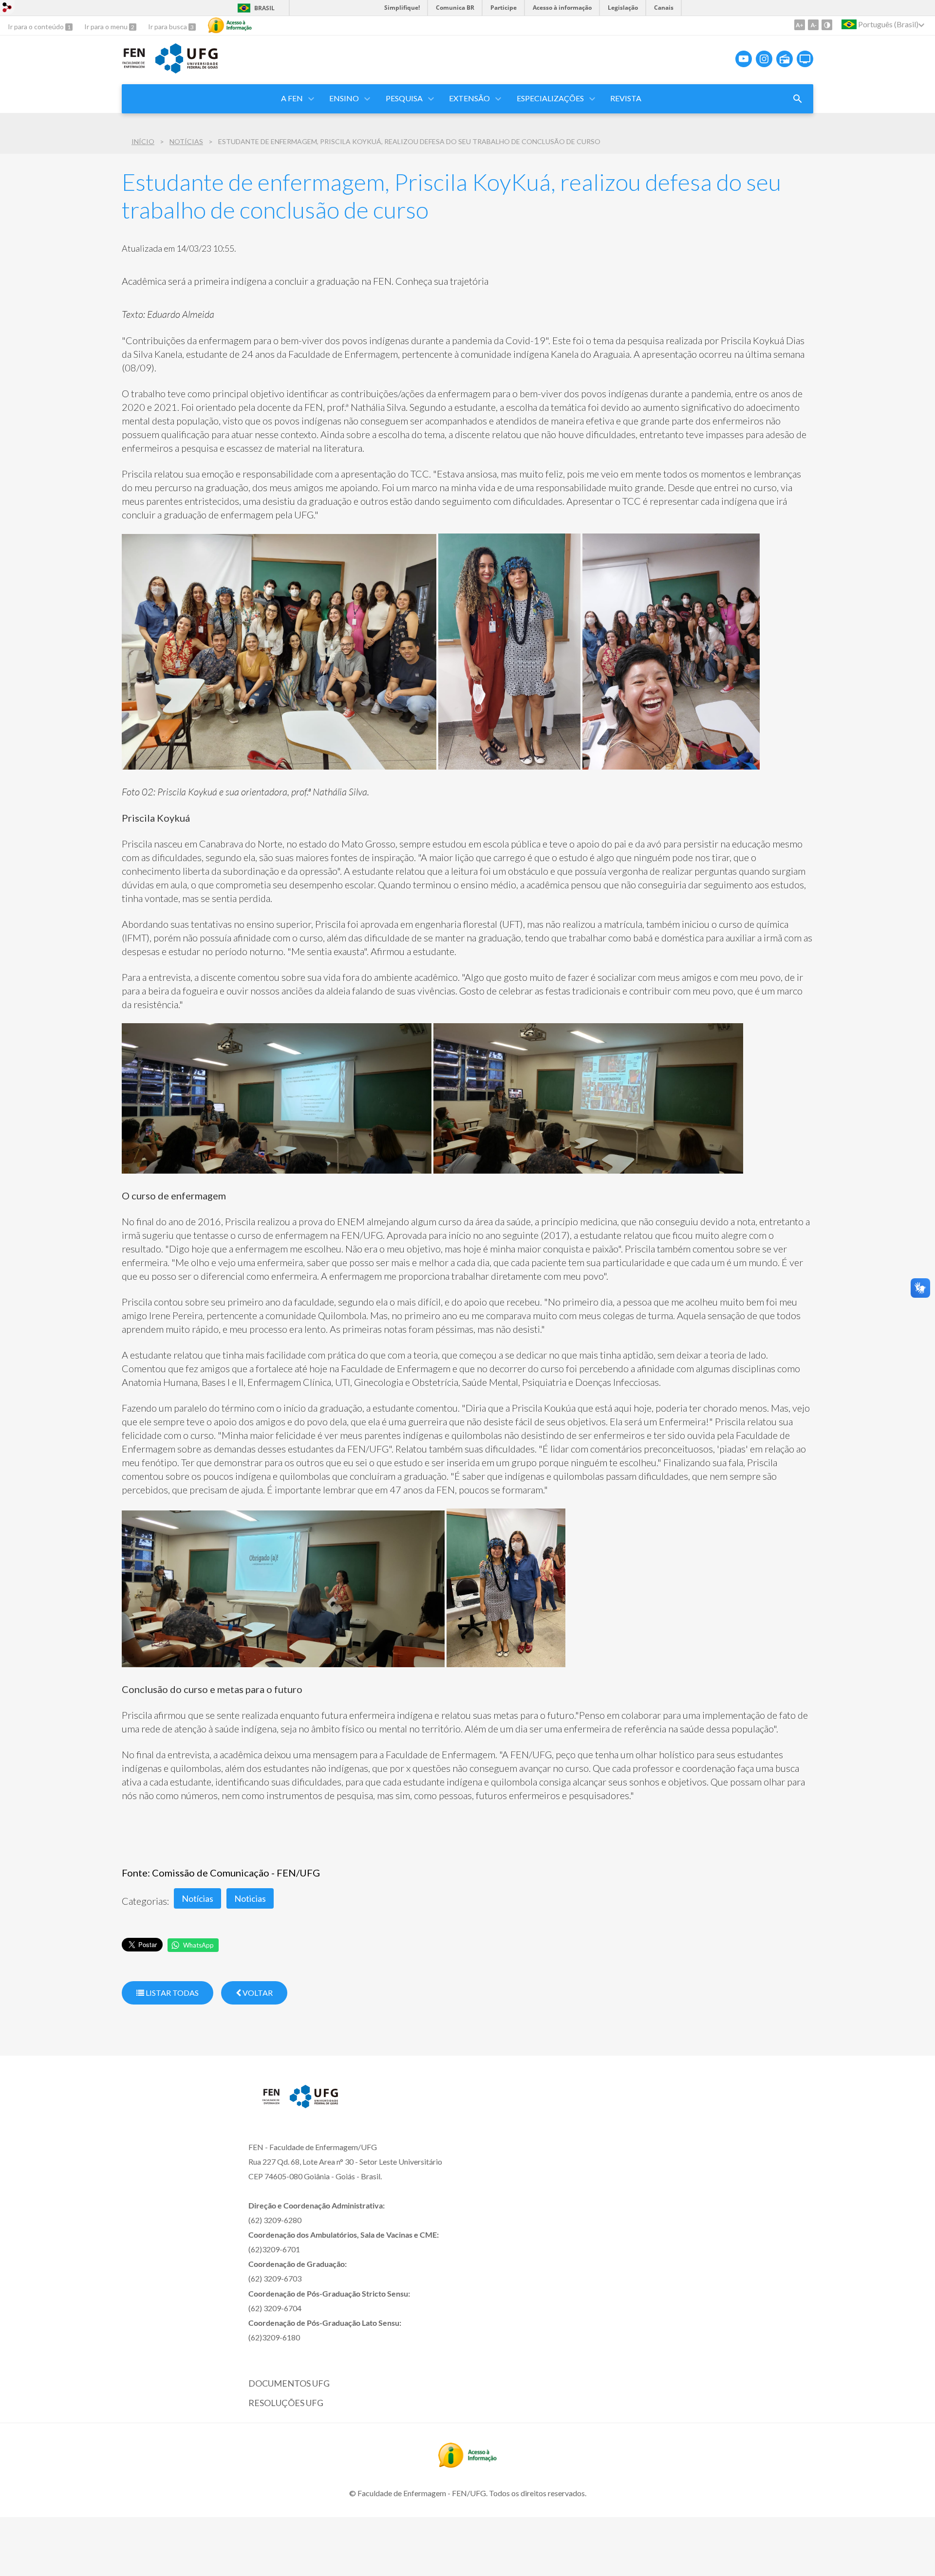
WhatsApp (198, 1945)
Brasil (264, 8)
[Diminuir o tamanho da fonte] (813, 25)
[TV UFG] (805, 59)
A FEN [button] (292, 98)
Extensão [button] (469, 98)
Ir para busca (168, 27)
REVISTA (626, 98)
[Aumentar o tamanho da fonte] (800, 25)
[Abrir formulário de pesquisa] (798, 99)
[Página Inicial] (134, 66)
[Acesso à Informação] (230, 25)
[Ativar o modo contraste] (827, 25)
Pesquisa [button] (404, 98)
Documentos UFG (289, 2383)
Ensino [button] (344, 98)
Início (143, 141)
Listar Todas (171, 1993)
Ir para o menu (107, 27)
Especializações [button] (550, 98)
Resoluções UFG (286, 2403)
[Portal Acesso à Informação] (467, 2465)
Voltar (257, 1993)
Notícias (186, 141)
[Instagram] (764, 59)
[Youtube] (744, 59)
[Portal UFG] (187, 70)
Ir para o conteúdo (37, 27)
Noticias (250, 1898)
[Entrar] (7, 9)
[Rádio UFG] (785, 59)
